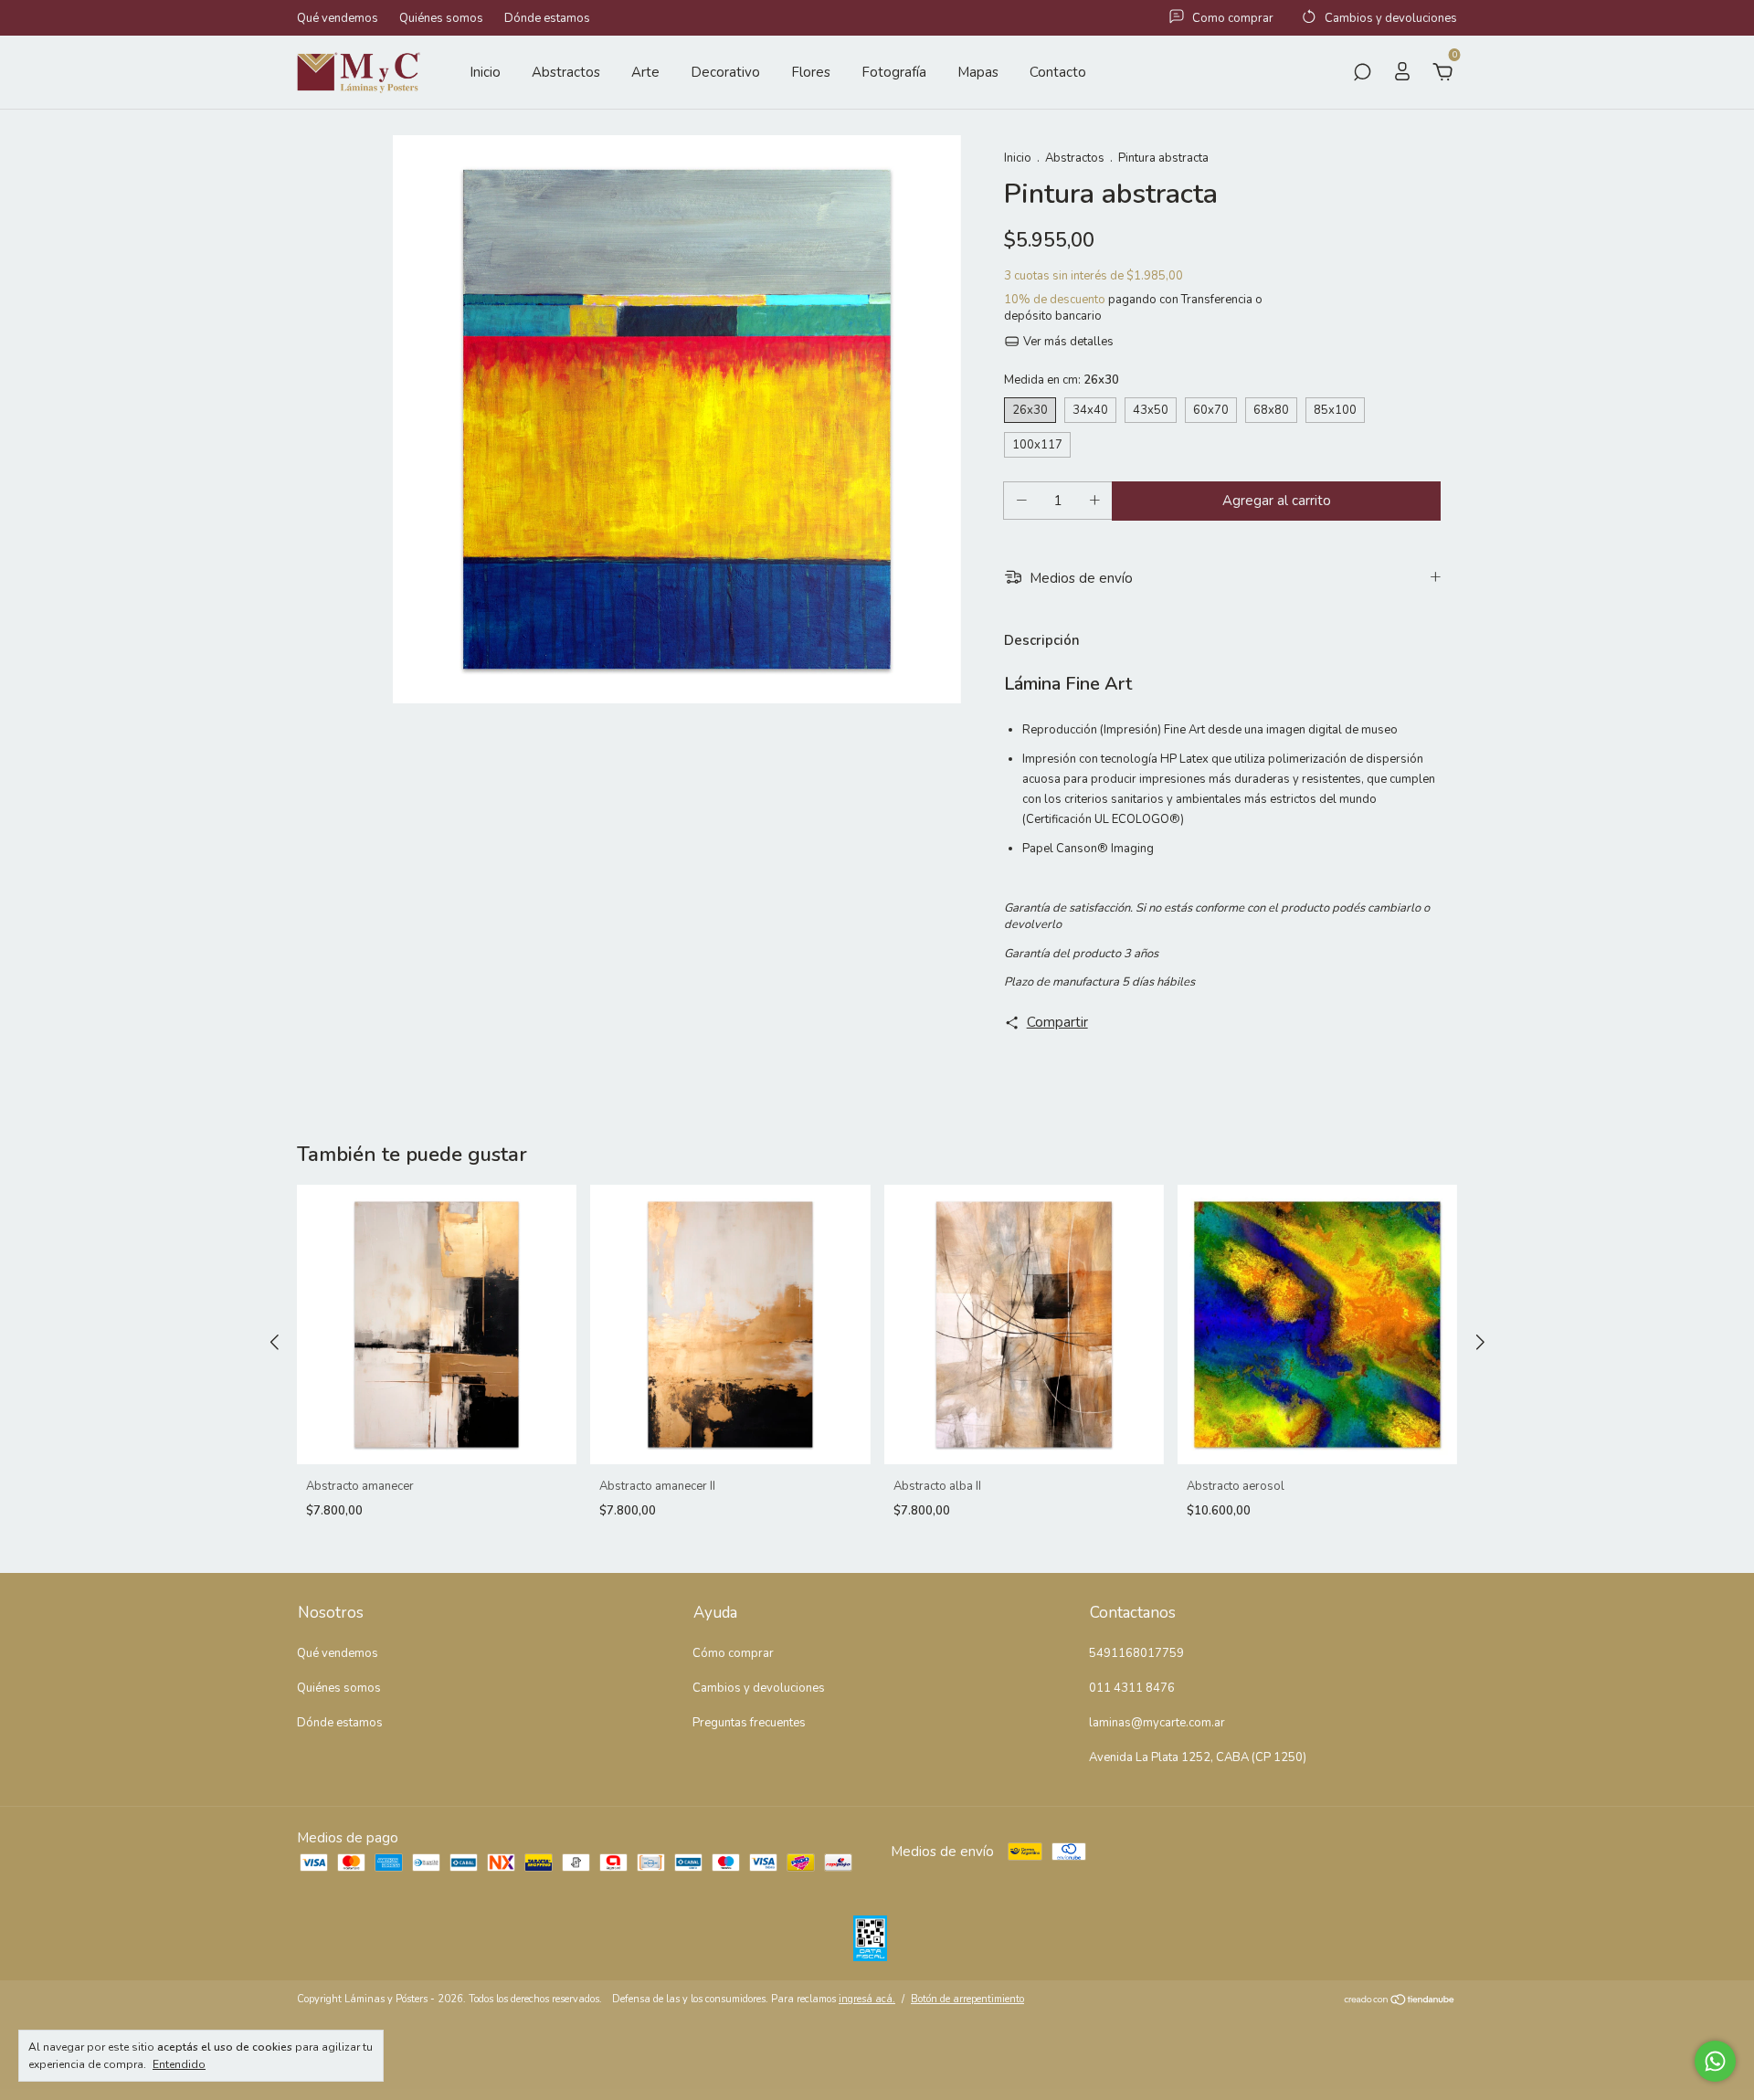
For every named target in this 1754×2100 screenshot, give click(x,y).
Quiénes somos (441, 18)
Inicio (485, 72)
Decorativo (725, 72)
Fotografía (894, 72)
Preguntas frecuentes (749, 1723)
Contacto (1058, 72)
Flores (811, 72)
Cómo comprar (733, 1653)
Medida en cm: (1062, 380)
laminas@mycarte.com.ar (1157, 1723)
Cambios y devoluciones (759, 1688)
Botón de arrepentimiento (967, 1999)
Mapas (978, 72)
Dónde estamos (547, 18)
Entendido (179, 2064)
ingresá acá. (867, 1999)
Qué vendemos (338, 18)
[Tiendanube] (1400, 2001)
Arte (645, 72)
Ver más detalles (1067, 342)
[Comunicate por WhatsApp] (1715, 2061)
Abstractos (566, 72)
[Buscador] (1362, 74)
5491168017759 (1136, 1653)
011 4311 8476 (1132, 1688)
